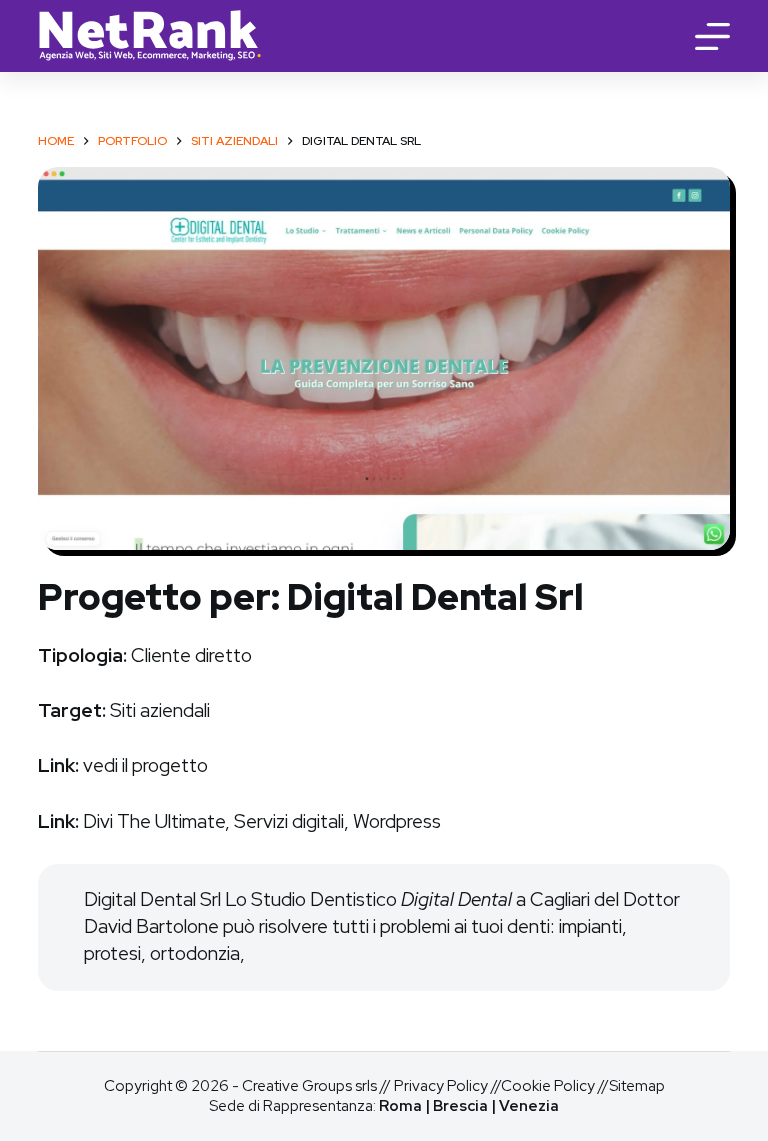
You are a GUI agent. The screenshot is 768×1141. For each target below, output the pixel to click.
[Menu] (712, 36)
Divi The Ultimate (154, 821)
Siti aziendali (160, 710)
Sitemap (637, 1086)
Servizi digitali (289, 821)
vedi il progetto (145, 765)
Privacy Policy (441, 1086)
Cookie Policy (548, 1086)
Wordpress (397, 821)
